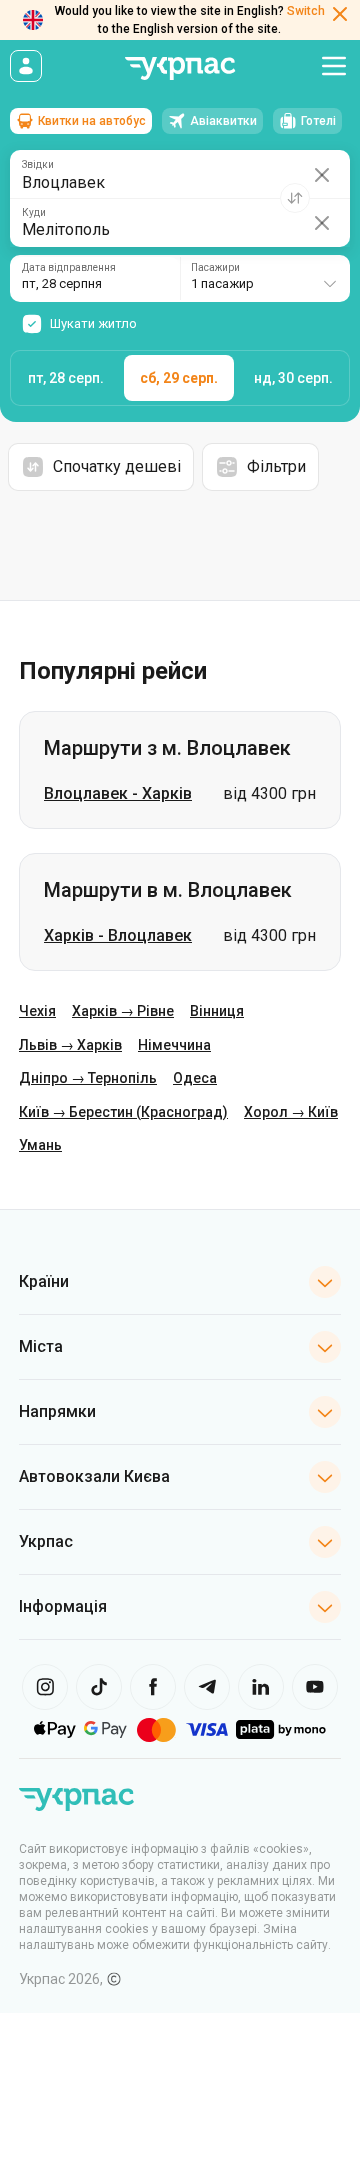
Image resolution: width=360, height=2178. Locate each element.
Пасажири (215, 268)
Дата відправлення (69, 268)
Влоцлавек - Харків (118, 793)
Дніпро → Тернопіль (88, 1078)
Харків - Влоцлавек (118, 935)
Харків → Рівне (123, 1011)
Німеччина (174, 1045)
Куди (34, 213)
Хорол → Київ (291, 1112)
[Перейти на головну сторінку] (180, 68)
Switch (306, 11)
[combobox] (265, 278)
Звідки (38, 165)
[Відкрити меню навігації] (334, 66)
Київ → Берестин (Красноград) (123, 1112)
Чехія (37, 1011)
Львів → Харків (70, 1045)
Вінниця (217, 1011)
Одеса (195, 1078)
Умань (40, 1145)
